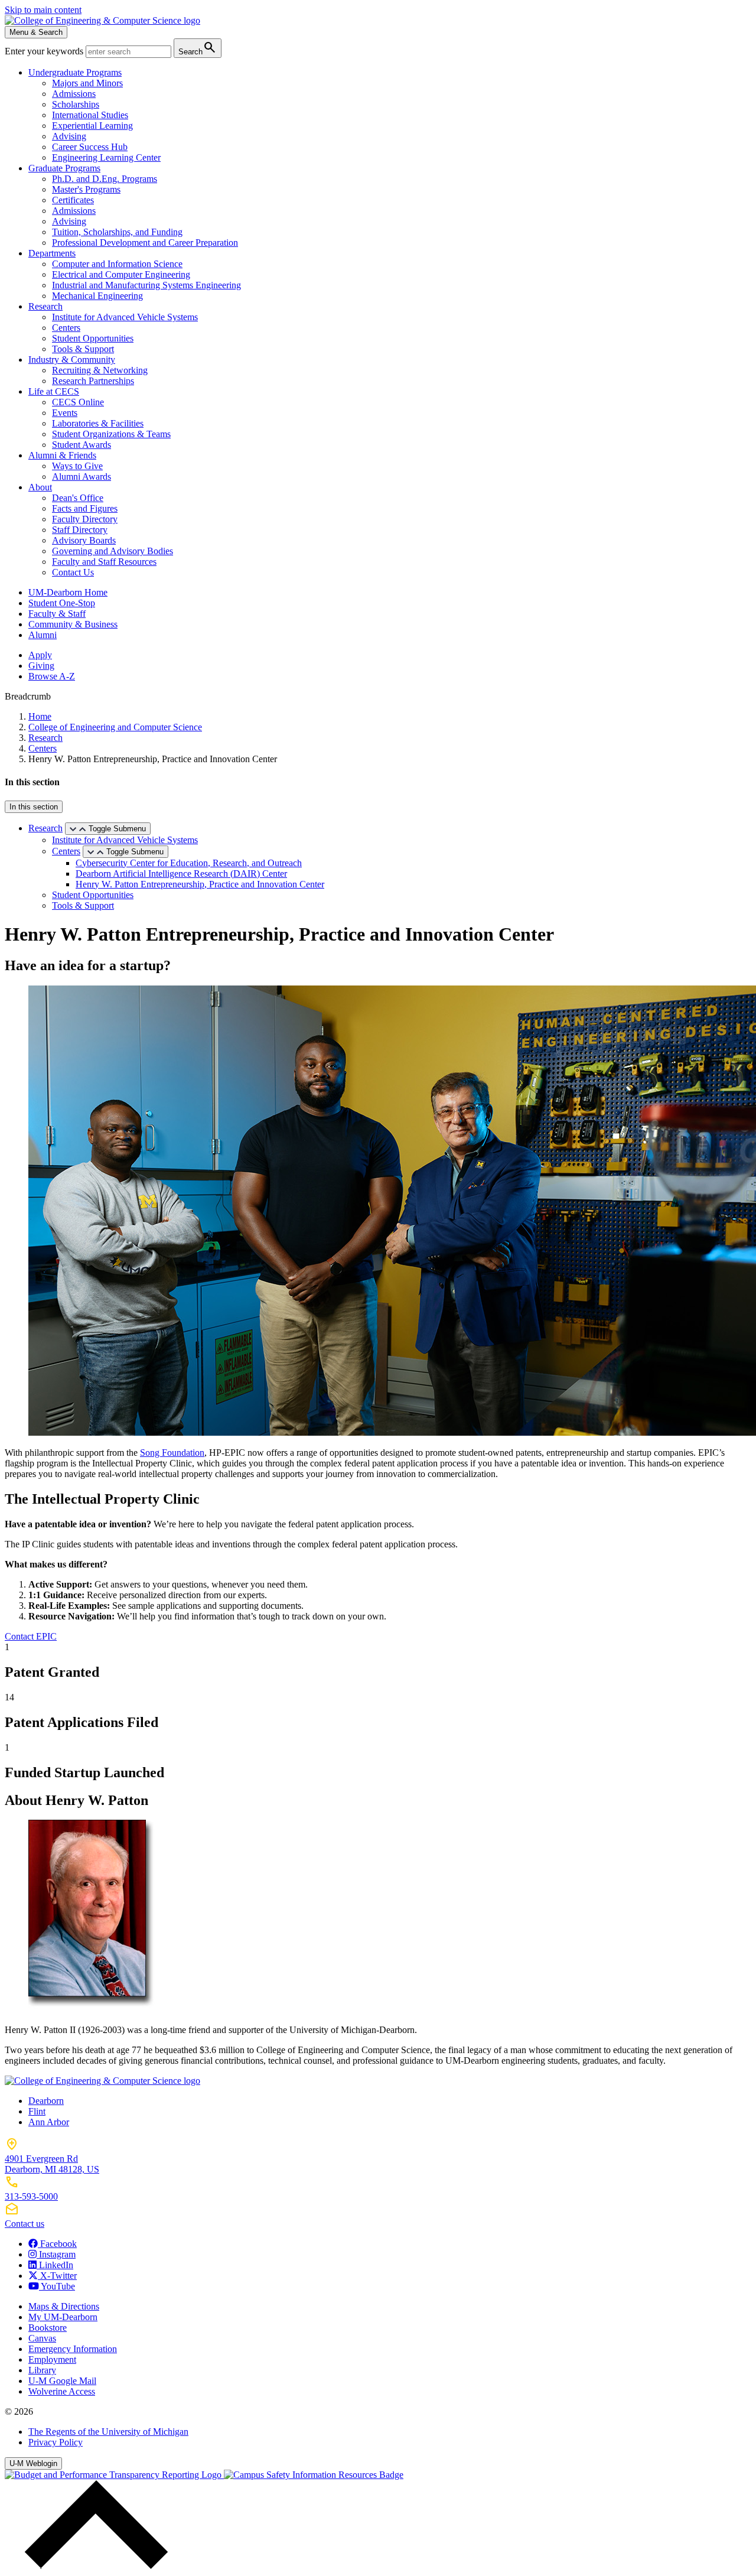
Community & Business (73, 624)
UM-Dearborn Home (68, 592)
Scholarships (76, 104)
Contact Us (73, 572)
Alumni (43, 635)
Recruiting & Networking (100, 370)
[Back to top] (93, 2566)
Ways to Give (77, 466)
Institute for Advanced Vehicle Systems (125, 317)
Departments (52, 253)
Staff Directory (80, 530)
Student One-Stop (62, 603)
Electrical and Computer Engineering (121, 274)
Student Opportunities (93, 338)
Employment (52, 2359)
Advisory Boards (84, 540)
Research (45, 306)
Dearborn (46, 2101)
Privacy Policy (56, 2442)
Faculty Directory (85, 519)
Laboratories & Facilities (98, 423)
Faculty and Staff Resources (104, 562)
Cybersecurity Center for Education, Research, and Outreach (189, 863)
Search (198, 48)
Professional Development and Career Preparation (145, 243)
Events (65, 413)
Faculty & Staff (57, 614)
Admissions (74, 94)
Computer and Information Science (117, 264)
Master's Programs (86, 189)
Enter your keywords (45, 51)
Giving (41, 666)
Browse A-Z (52, 676)
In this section (34, 807)
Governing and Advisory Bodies (113, 551)
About (40, 487)
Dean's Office (78, 498)
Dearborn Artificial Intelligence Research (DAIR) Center (181, 874)
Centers (66, 328)
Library (42, 2370)
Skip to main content (43, 10)
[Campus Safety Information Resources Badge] (314, 2475)
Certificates (73, 200)
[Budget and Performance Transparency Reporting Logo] (114, 2475)
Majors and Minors (87, 83)
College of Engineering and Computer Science (115, 727)
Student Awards (82, 445)
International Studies (90, 115)
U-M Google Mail (62, 2381)
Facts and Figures (85, 508)
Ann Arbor (49, 2122)
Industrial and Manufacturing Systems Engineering (146, 285)
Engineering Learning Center (106, 157)
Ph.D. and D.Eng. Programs (105, 179)
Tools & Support (83, 349)
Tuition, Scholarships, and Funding (117, 232)
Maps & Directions (64, 2306)
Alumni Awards (82, 477)
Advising (69, 136)
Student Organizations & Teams (111, 434)
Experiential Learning (92, 126)
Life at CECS (54, 391)
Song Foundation (172, 1453)
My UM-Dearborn (63, 2317)
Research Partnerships (93, 381)
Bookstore (48, 2328)
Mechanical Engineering (97, 296)
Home (40, 716)
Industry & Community (72, 360)
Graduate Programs (64, 168)
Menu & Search (36, 32)
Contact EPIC (31, 1636)
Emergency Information (73, 2349)
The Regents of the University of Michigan (108, 2432)
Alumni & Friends (62, 455)
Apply (40, 655)
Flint (37, 2111)
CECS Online (78, 402)
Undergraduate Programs (75, 72)
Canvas (42, 2338)
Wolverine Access (62, 2391)
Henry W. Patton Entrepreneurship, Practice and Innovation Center (200, 884)
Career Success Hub (90, 147)
